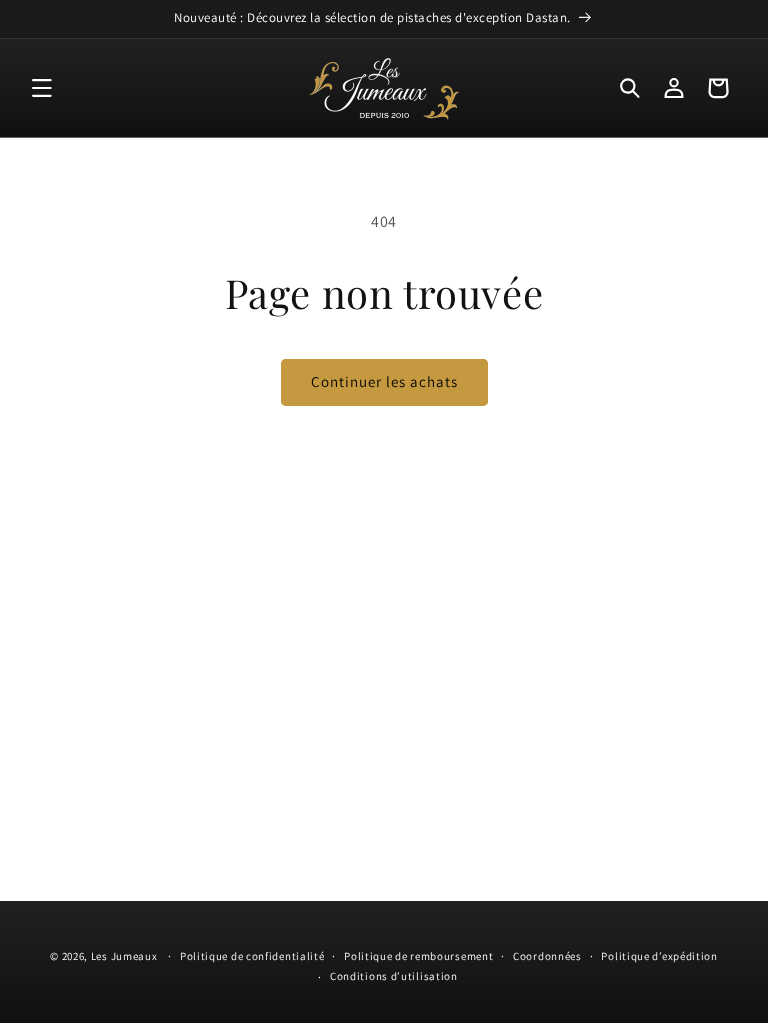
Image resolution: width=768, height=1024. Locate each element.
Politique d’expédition (659, 956)
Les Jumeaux (124, 956)
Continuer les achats (384, 381)
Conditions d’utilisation (394, 976)
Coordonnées (547, 956)
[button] (42, 88)
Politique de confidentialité (252, 956)
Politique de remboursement (418, 956)
